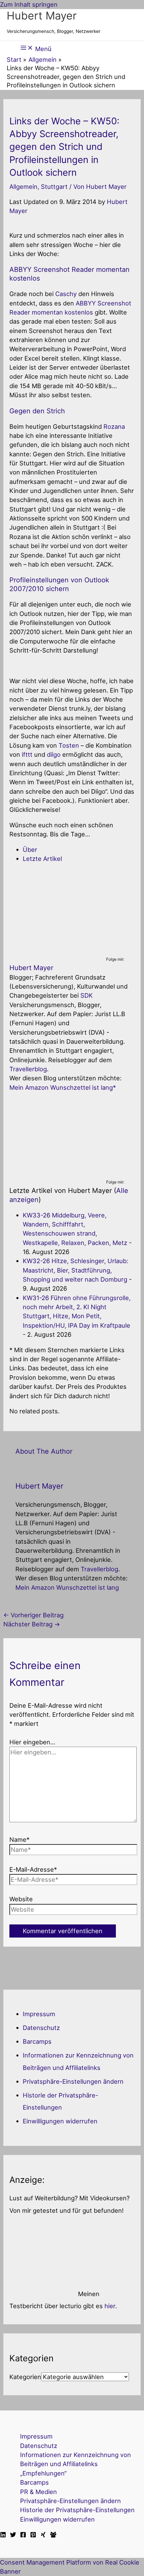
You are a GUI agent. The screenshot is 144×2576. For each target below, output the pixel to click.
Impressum (39, 2014)
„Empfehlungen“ (43, 2473)
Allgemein (23, 186)
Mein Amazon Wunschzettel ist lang (61, 1087)
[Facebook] (23, 2535)
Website (21, 1899)
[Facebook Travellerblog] (53, 2535)
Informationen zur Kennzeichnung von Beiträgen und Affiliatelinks (76, 2459)
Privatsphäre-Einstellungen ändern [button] (73, 2081)
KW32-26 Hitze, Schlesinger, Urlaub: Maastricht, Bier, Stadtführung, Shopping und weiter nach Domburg (76, 1270)
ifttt (27, 754)
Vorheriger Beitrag (33, 1615)
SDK (87, 995)
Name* (19, 1839)
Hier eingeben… (32, 1742)
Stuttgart (54, 186)
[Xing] (43, 2535)
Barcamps (37, 2041)
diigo (54, 754)
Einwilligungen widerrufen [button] (60, 2121)
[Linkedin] (3, 2535)
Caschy (66, 294)
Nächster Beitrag (32, 1624)
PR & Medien (39, 2492)
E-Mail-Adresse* (33, 1869)
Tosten (69, 745)
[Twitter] (13, 2535)
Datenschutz (41, 2028)
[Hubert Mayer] (51, 951)
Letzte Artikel (42, 859)
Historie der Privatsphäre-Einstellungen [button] (77, 2510)
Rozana (114, 426)
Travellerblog (28, 1069)
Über (30, 849)
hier (110, 2306)
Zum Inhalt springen (29, 4)
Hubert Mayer (42, 16)
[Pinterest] (33, 2535)
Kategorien (25, 2377)
